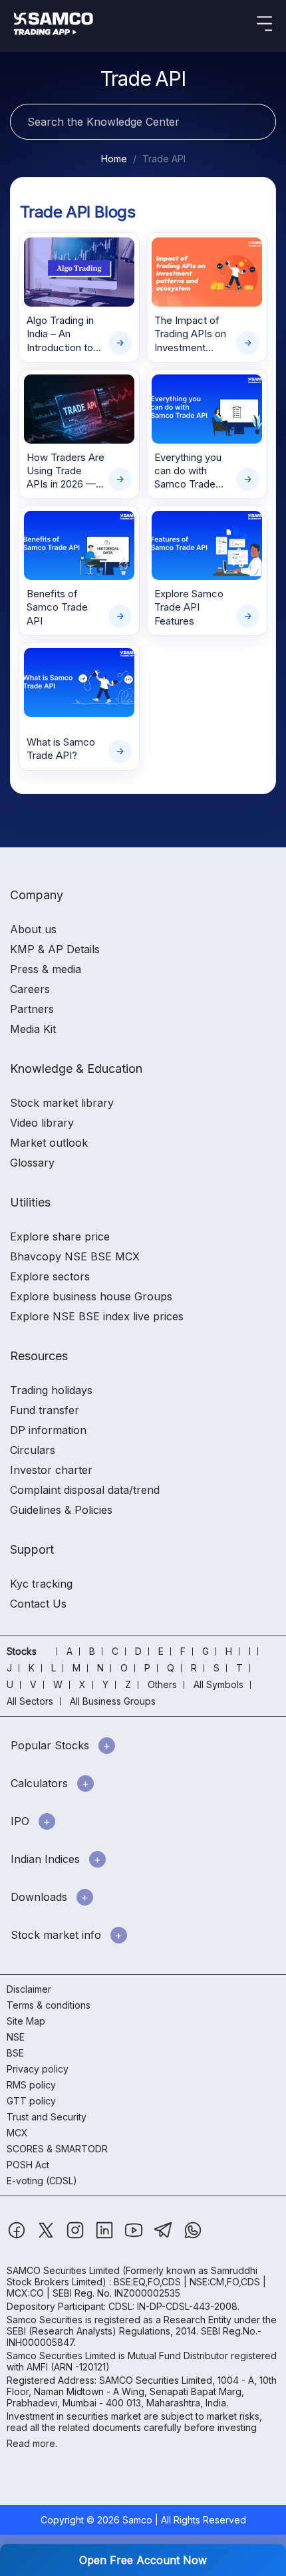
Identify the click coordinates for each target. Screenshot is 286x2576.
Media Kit (33, 1029)
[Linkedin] (106, 2236)
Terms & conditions (49, 2005)
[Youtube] (135, 2236)
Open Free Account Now (143, 2560)
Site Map (26, 2021)
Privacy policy (38, 2069)
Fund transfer (45, 1410)
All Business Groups (113, 1701)
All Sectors (30, 1701)
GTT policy (31, 2101)
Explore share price (60, 1236)
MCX (17, 2133)
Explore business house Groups (91, 1296)
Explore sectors (50, 1276)
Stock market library (62, 1103)
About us (33, 929)
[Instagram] (76, 2236)
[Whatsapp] (193, 2236)
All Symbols (218, 1684)
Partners (32, 1009)
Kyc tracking (41, 1584)
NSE (16, 2037)
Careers (30, 989)
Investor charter (51, 1470)
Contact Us (38, 1604)
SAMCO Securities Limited (63, 2270)
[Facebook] (18, 2236)
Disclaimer (29, 1989)
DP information (48, 1430)
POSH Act (28, 2165)
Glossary (32, 1163)
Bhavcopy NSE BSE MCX (75, 1256)
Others (162, 1684)
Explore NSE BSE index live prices (97, 1316)
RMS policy (31, 2085)
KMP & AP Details (55, 949)
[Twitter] (47, 2236)
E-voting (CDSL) (42, 2181)
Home (114, 159)
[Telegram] (165, 2236)
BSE (15, 2053)
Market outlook (49, 1143)
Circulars (33, 1450)
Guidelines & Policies (61, 1510)
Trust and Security (47, 2117)
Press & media (46, 969)
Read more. (32, 2443)
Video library (42, 1123)
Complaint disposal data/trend (85, 1490)
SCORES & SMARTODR (57, 2149)
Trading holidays (51, 1390)
